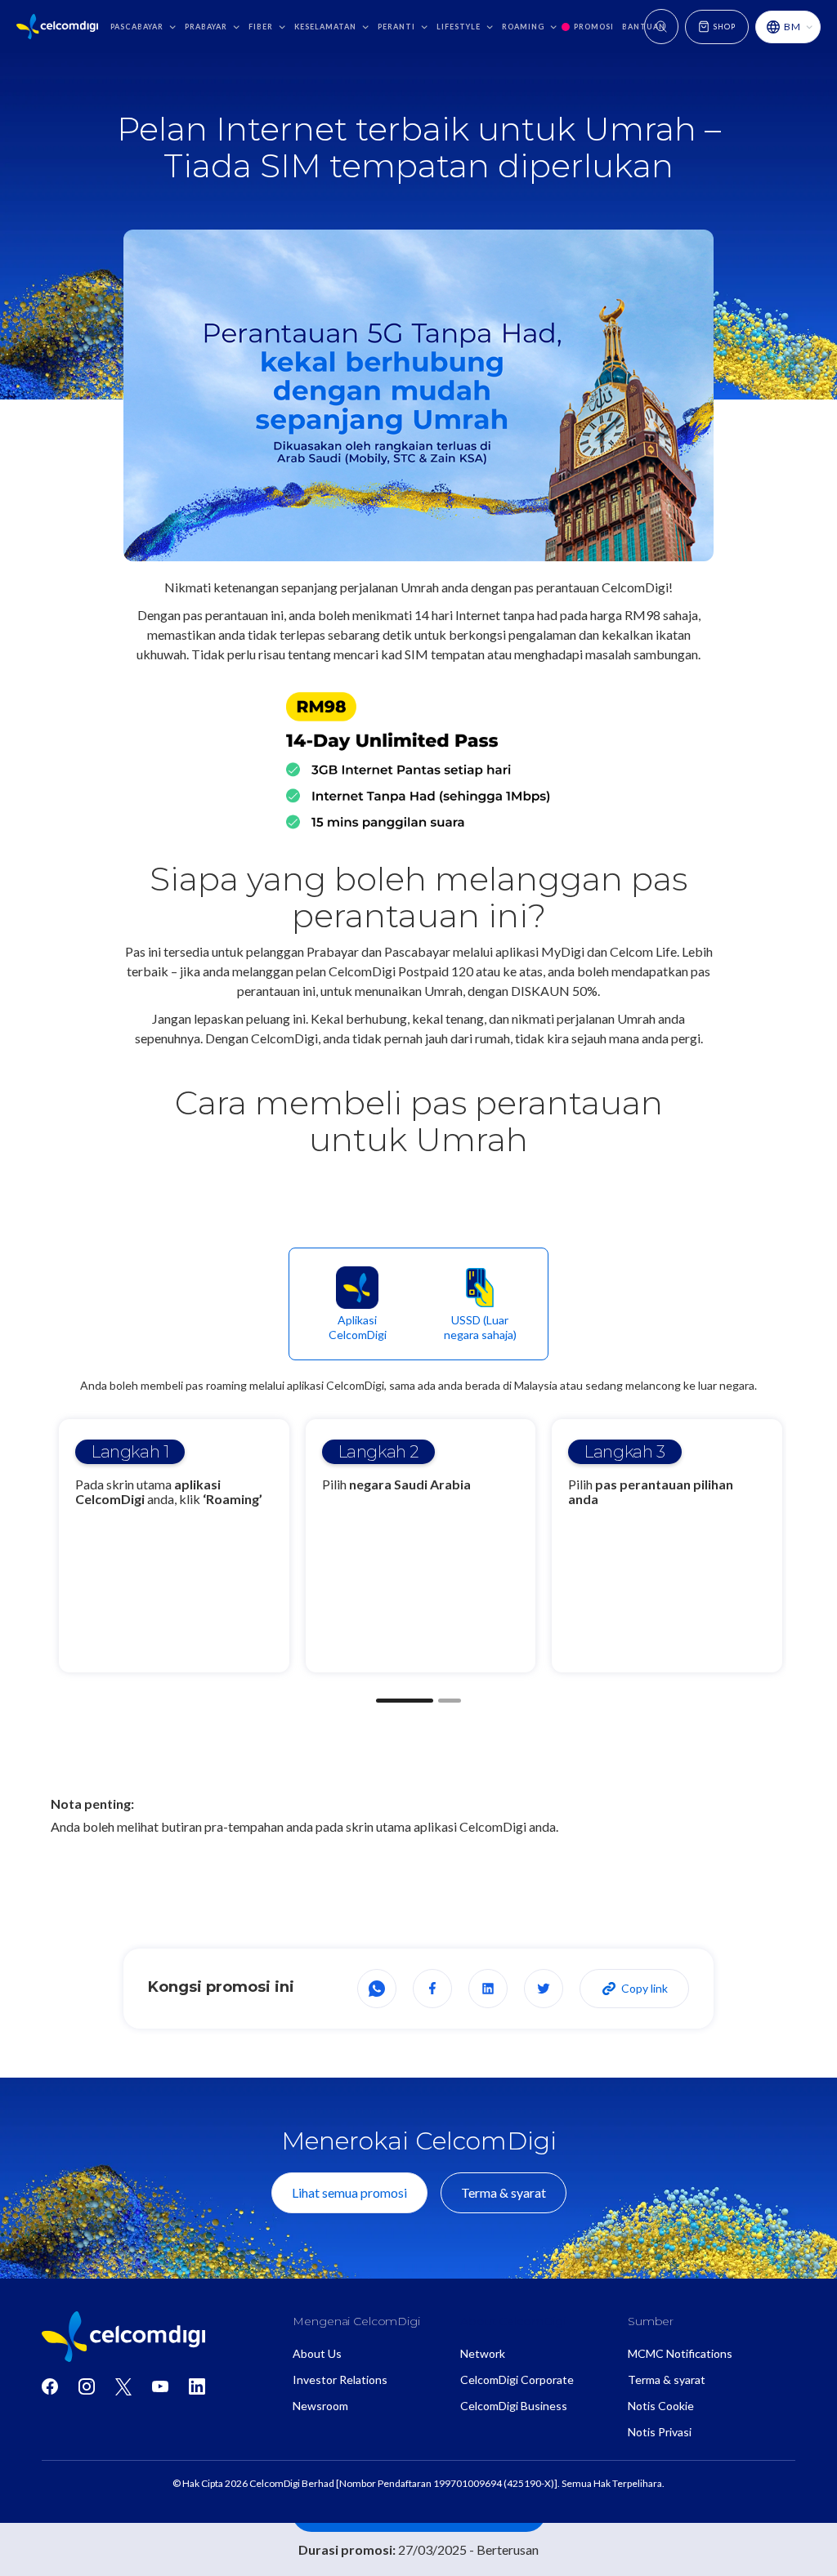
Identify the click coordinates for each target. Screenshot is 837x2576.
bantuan (644, 27)
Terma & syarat (504, 2192)
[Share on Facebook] (432, 1989)
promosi (594, 27)
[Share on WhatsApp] (377, 1989)
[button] (143, 27)
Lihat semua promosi (349, 2192)
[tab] (357, 1304)
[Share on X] (544, 1989)
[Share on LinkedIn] (488, 1989)
